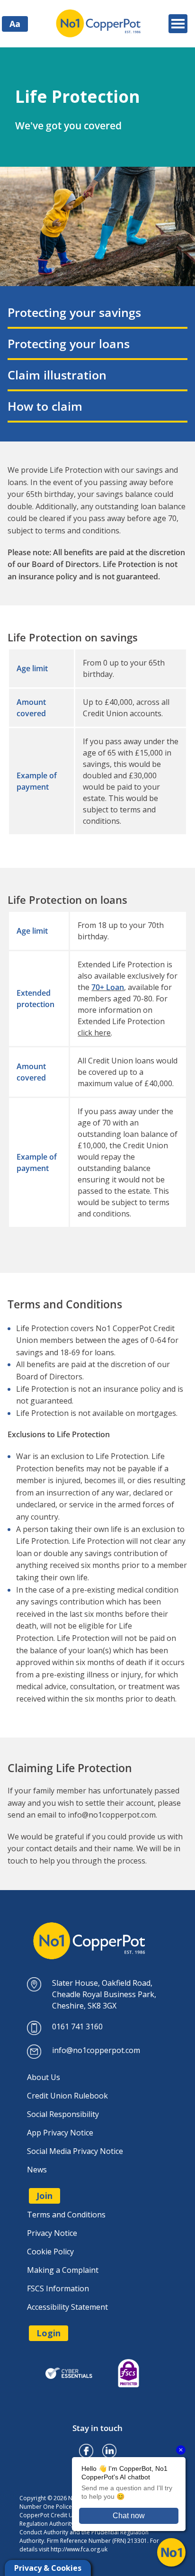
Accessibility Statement (67, 2307)
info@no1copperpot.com (112, 1815)
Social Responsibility (63, 2114)
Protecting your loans (69, 343)
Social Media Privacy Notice (75, 2151)
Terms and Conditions (66, 2215)
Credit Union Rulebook (67, 2096)
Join (44, 2196)
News (37, 2170)
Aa (15, 24)
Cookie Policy (50, 2252)
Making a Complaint (63, 2270)
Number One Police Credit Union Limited (99, 24)
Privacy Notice (52, 2233)
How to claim (45, 406)
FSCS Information (58, 2288)
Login (49, 2333)
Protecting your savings (74, 312)
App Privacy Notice (60, 2133)
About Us (44, 2077)
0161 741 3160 (77, 2027)
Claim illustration (57, 375)
